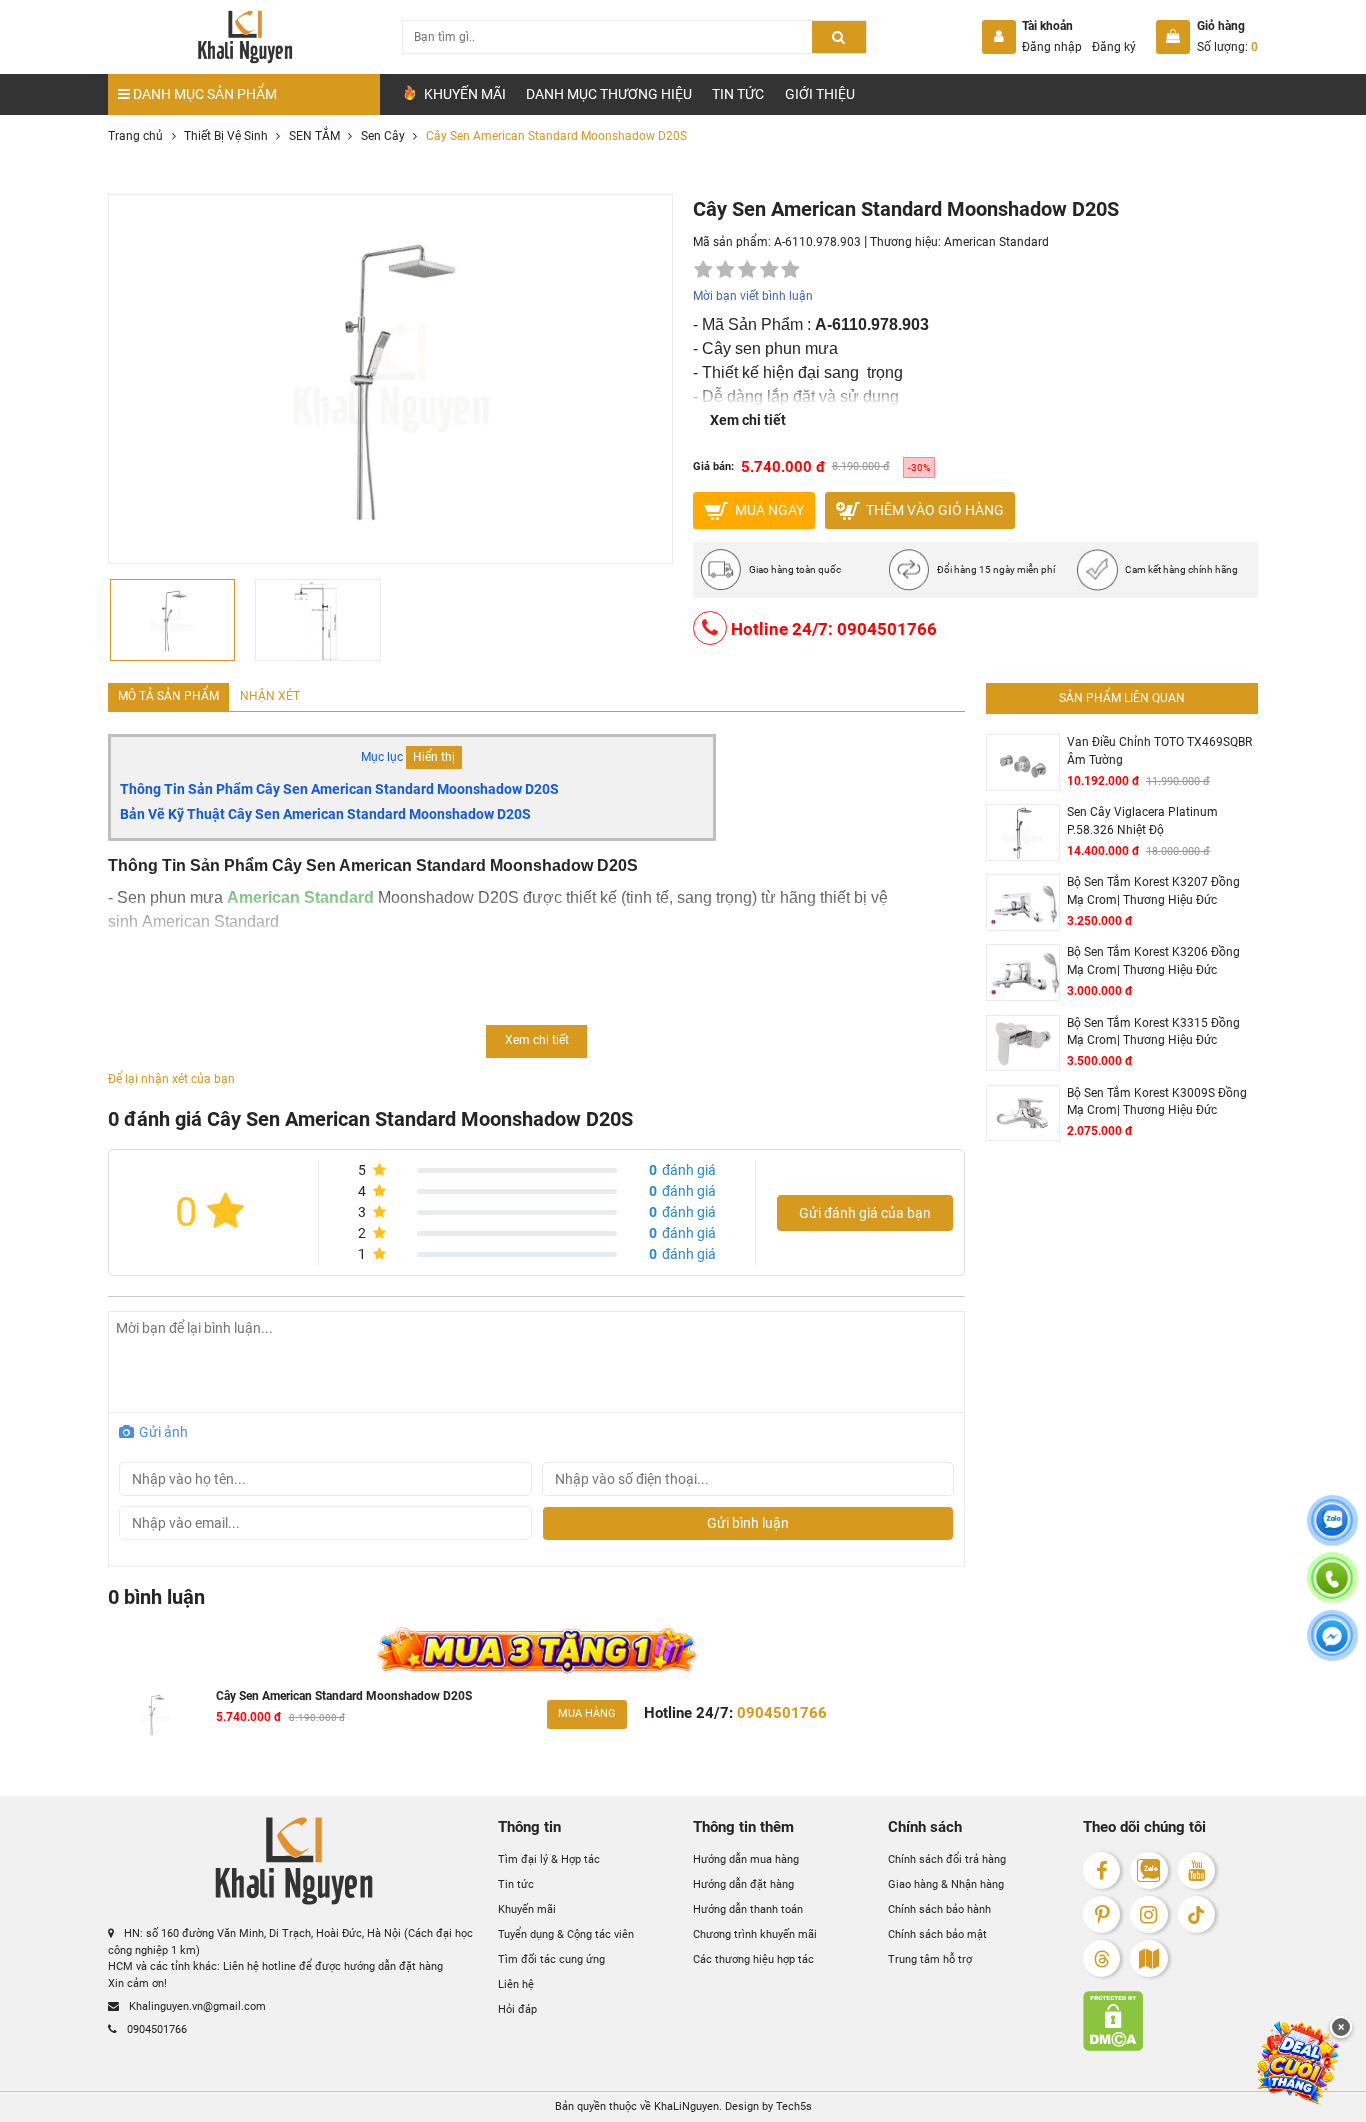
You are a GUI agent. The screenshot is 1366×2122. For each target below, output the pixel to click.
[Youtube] (1196, 1870)
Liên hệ (516, 1984)
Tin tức (738, 94)
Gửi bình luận (748, 1523)
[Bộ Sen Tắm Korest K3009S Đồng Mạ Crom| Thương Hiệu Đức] (1023, 1113)
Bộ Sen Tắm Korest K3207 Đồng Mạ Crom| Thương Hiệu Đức (1153, 891)
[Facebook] (1101, 1870)
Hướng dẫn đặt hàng (743, 1884)
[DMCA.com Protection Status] (1170, 2021)
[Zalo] (1148, 1870)
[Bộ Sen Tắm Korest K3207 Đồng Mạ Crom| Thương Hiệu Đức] (1023, 902)
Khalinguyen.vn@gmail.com (196, 2006)
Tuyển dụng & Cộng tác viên (566, 1934)
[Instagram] (1148, 1914)
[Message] (1332, 1648)
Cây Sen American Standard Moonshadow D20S (344, 1696)
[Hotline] (1332, 1590)
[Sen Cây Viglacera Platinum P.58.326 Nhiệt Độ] (1023, 832)
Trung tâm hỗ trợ (930, 1959)
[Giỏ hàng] (1173, 37)
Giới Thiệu (820, 94)
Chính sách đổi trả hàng (947, 1859)
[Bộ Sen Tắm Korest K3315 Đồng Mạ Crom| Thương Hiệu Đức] (1023, 1043)
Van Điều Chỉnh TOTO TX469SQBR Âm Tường (1159, 751)
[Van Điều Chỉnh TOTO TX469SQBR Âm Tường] (1023, 762)
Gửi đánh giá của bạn (865, 1213)
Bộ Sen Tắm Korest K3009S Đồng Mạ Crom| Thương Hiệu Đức (1157, 1102)
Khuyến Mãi (463, 94)
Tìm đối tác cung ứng (551, 1959)
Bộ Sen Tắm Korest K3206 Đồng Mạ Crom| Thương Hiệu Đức (1153, 961)
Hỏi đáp (517, 2009)
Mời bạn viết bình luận (753, 296)
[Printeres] (1101, 1914)
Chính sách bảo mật (937, 1934)
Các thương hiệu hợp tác (753, 1959)
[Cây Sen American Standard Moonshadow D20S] (155, 1714)
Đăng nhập (1052, 47)
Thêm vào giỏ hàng (933, 509)
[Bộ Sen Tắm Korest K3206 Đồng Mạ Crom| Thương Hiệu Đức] (1023, 972)
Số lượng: (1227, 47)
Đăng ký (1114, 47)
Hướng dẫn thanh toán (748, 1909)
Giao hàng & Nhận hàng (946, 1884)
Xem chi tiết (748, 420)
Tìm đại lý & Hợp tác (549, 1859)
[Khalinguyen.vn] (244, 37)
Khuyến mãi (527, 1909)
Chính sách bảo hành (939, 1909)
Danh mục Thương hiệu (609, 94)
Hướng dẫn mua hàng (746, 1859)
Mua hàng (587, 1713)
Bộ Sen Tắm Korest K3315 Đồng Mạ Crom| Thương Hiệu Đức (1153, 1032)
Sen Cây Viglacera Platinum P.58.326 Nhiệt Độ (1142, 821)
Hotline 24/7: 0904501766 (832, 629)
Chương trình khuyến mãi (755, 1934)
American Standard (996, 242)
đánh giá (682, 1170)
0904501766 (155, 2029)
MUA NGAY (768, 509)
